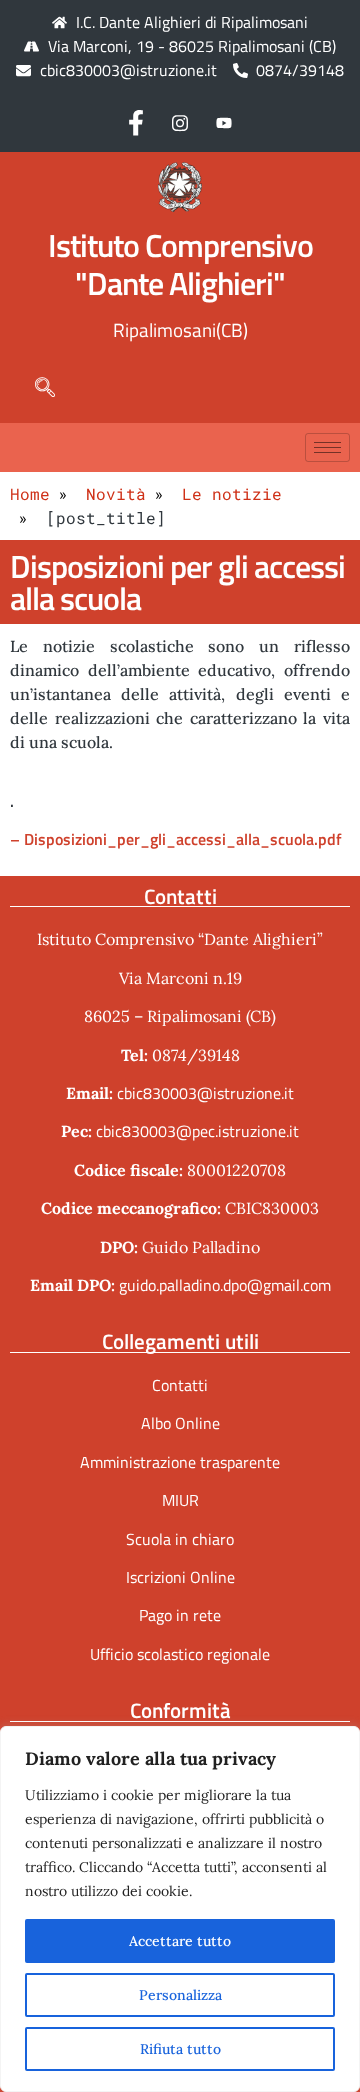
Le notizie (232, 493)
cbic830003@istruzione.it (128, 70)
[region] (180, 1909)
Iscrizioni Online (180, 1577)
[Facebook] (136, 122)
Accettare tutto (180, 1941)
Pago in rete (180, 1615)
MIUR (180, 1500)
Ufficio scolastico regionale (180, 1654)
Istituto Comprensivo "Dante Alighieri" (180, 264)
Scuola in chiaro (180, 1539)
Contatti (180, 1385)
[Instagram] (180, 122)
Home (30, 493)
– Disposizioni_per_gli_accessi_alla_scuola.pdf (176, 839)
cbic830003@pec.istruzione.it (197, 1131)
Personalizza (180, 1995)
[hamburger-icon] (327, 447)
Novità (116, 493)
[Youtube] (224, 122)
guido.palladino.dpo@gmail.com (225, 1285)
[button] (35, 387)
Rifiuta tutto (180, 2049)
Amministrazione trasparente (180, 1462)
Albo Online (180, 1423)
